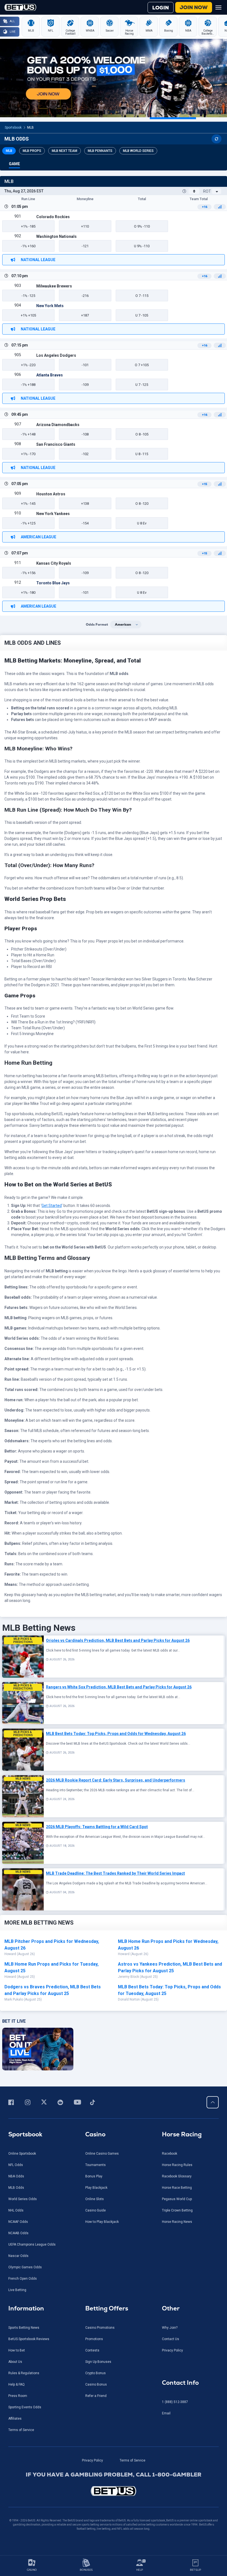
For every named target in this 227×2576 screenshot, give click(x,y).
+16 (204, 207)
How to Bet (17, 2350)
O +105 (142, 365)
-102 (85, 454)
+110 (85, 226)
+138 (85, 504)
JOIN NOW (194, 7)
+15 (204, 484)
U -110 (142, 246)
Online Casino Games (102, 2154)
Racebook (170, 2154)
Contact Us (171, 2339)
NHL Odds (16, 2210)
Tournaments (96, 2165)
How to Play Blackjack (102, 2222)
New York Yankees (53, 514)
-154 (85, 523)
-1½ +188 (28, 385)
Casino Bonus (96, 2384)
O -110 (142, 226)
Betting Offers (107, 2308)
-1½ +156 (28, 573)
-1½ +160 (28, 246)
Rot (207, 191)
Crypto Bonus (96, 2373)
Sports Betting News (24, 2328)
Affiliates (15, 2419)
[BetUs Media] (12, 2102)
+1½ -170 (28, 454)
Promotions (94, 2339)
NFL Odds (16, 2165)
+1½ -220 (28, 365)
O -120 (142, 504)
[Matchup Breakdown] (220, 207)
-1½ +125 (28, 523)
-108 (85, 434)
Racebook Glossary (177, 2176)
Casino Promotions (100, 2328)
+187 (85, 315)
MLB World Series (138, 151)
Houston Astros (51, 494)
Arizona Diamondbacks (58, 425)
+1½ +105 (28, 315)
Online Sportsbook (22, 2154)
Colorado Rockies (53, 217)
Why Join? (170, 2328)
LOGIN (161, 8)
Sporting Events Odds (25, 2407)
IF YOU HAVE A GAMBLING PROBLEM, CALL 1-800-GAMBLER (114, 2475)
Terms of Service (21, 2430)
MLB (30, 128)
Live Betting (17, 2290)
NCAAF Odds (18, 2222)
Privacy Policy (172, 2350)
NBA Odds (16, 2176)
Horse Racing (182, 2134)
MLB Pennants (100, 151)
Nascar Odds (18, 2256)
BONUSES (86, 2570)
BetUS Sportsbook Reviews (29, 2339)
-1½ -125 (28, 296)
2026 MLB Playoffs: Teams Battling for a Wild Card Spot (97, 1827)
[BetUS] (114, 2491)
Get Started (52, 1206)
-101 (85, 365)
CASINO (32, 2570)
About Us (15, 2362)
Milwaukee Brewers (54, 286)
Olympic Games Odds (25, 2267)
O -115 (142, 296)
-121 (85, 246)
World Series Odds (23, 2199)
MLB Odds (16, 2188)
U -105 (142, 315)
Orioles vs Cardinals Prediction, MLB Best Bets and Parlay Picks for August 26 (118, 1640)
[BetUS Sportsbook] (20, 7)
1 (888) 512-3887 (175, 2402)
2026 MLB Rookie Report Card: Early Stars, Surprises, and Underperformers (116, 1780)
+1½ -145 (28, 504)
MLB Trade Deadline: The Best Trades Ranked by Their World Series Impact (115, 1873)
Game (14, 164)
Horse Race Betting (177, 2188)
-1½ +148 (28, 434)
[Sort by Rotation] (217, 191)
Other (171, 2308)
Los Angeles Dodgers (56, 355)
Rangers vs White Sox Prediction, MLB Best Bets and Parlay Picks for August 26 (119, 1687)
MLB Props (32, 151)
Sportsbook (13, 128)
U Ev (142, 523)
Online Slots (95, 2199)
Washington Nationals (56, 236)
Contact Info (180, 2383)
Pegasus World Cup (177, 2199)
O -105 (142, 434)
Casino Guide (96, 2210)
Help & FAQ (16, 2384)
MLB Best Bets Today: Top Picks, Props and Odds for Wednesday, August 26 (116, 1734)
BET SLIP (195, 2570)
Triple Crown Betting (177, 2210)
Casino (95, 2134)
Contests (92, 2350)
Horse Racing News (177, 2222)
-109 (85, 385)
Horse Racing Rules (177, 2165)
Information (26, 2308)
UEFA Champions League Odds (32, 2244)
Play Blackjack (96, 2188)
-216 (85, 296)
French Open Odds (23, 2279)
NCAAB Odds (18, 2233)
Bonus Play (94, 2176)
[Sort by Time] (194, 191)
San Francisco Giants (56, 444)
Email (166, 2413)
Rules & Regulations (24, 2373)
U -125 (142, 385)
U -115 (142, 454)
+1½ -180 (28, 593)
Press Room (18, 2396)
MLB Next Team (65, 151)
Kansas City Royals (54, 563)
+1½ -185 (28, 226)
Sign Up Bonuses (98, 2362)
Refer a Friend (96, 2396)
